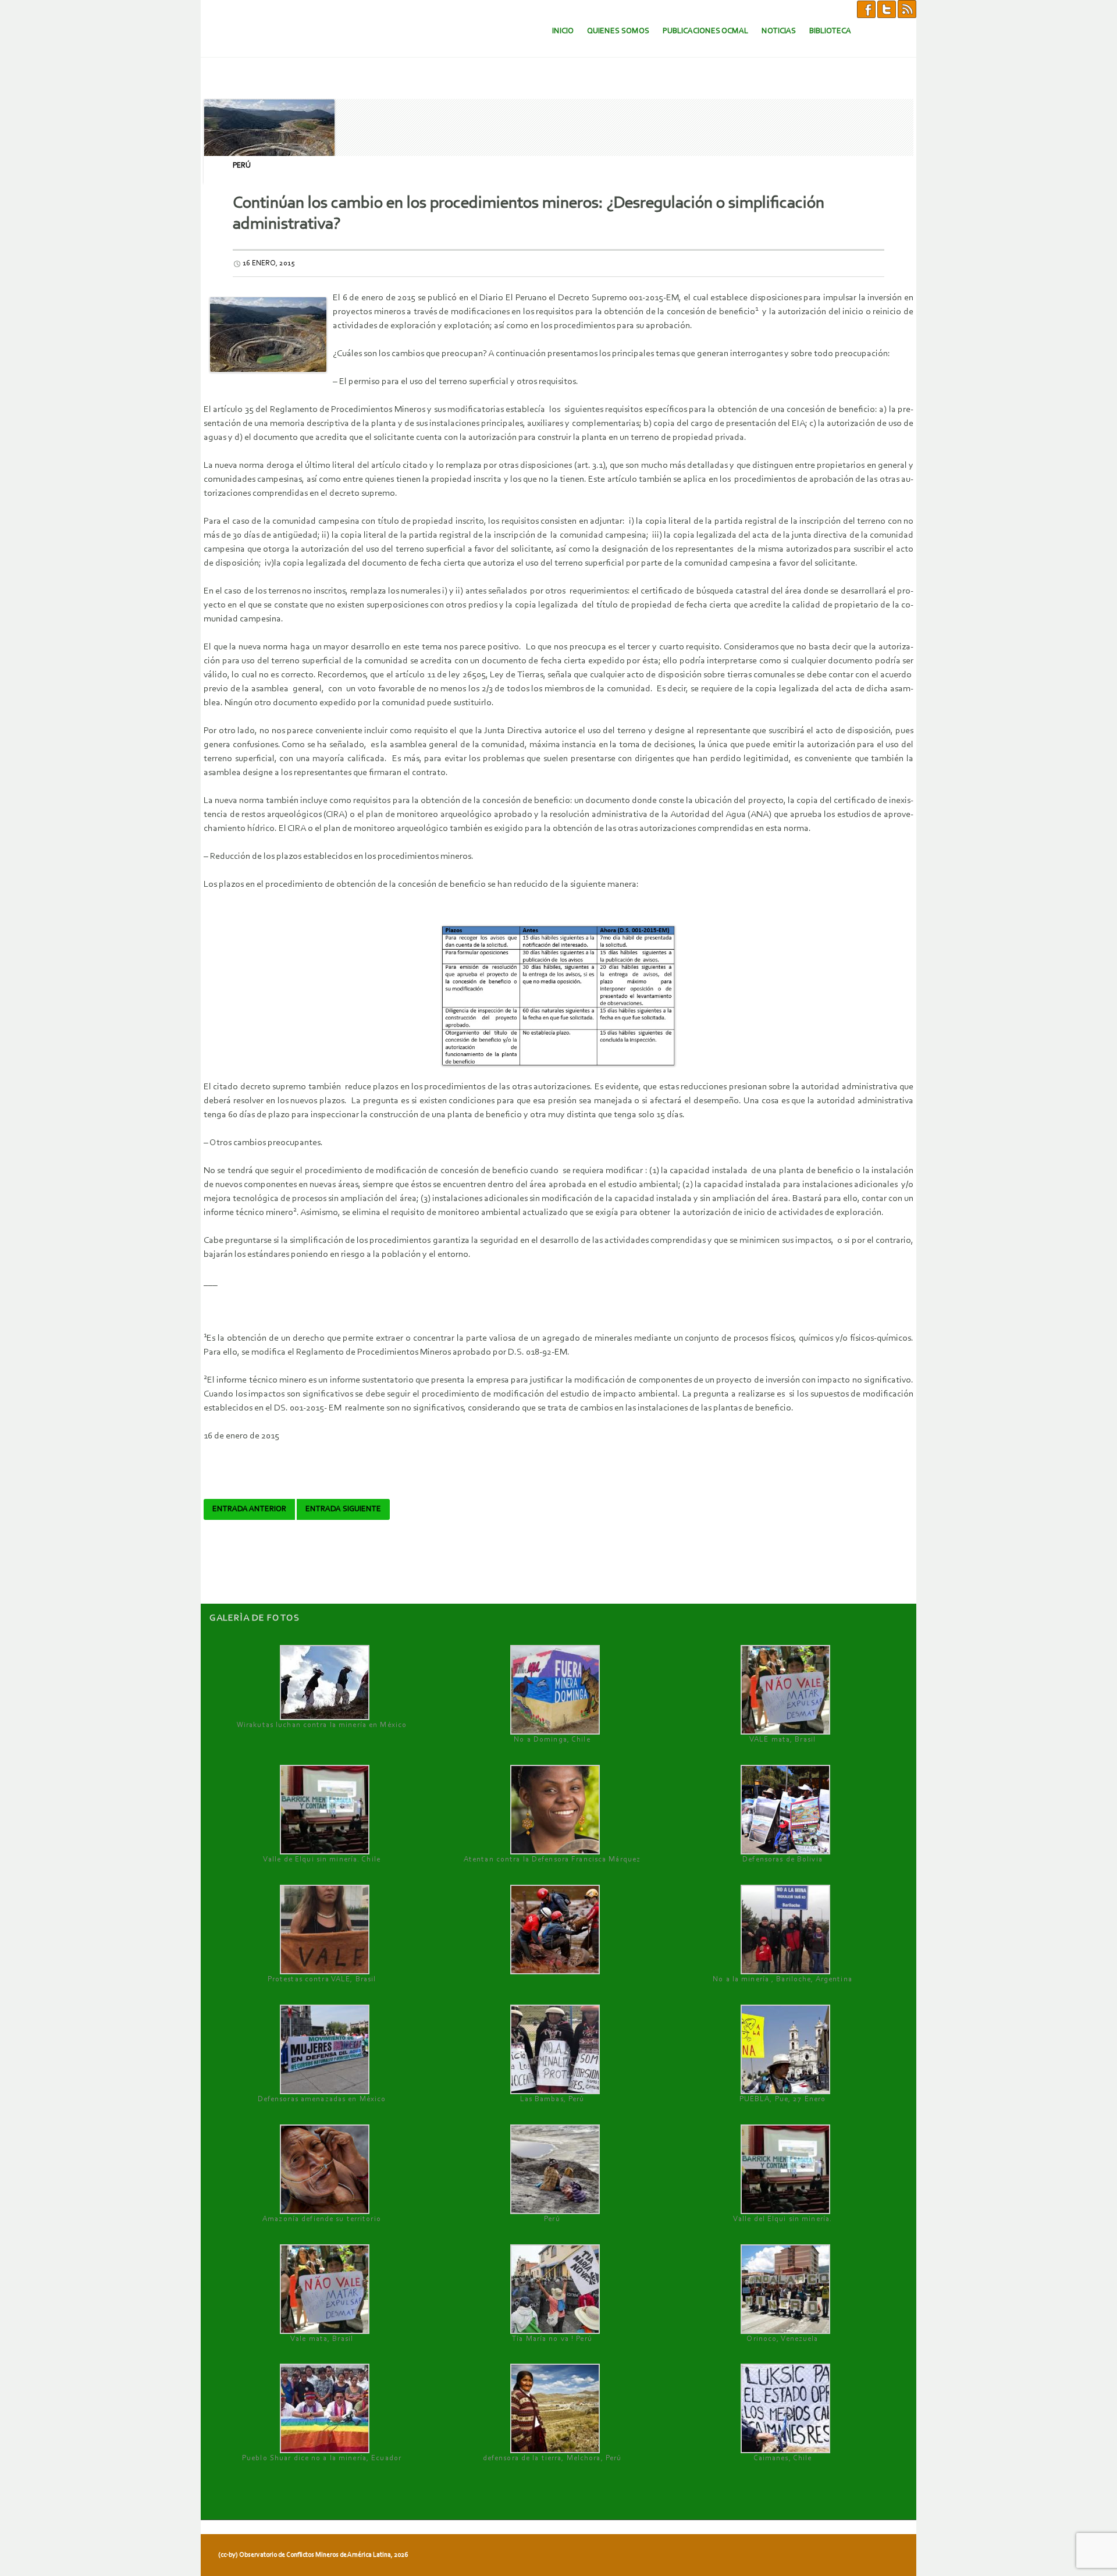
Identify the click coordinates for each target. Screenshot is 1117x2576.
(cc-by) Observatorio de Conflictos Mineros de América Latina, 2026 (313, 2555)
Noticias (779, 31)
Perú (242, 166)
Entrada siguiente (343, 1509)
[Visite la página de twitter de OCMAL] (887, 9)
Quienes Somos (618, 31)
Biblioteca (830, 31)
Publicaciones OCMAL (705, 31)
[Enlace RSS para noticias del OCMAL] (907, 9)
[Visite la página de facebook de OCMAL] (866, 9)
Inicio (563, 31)
